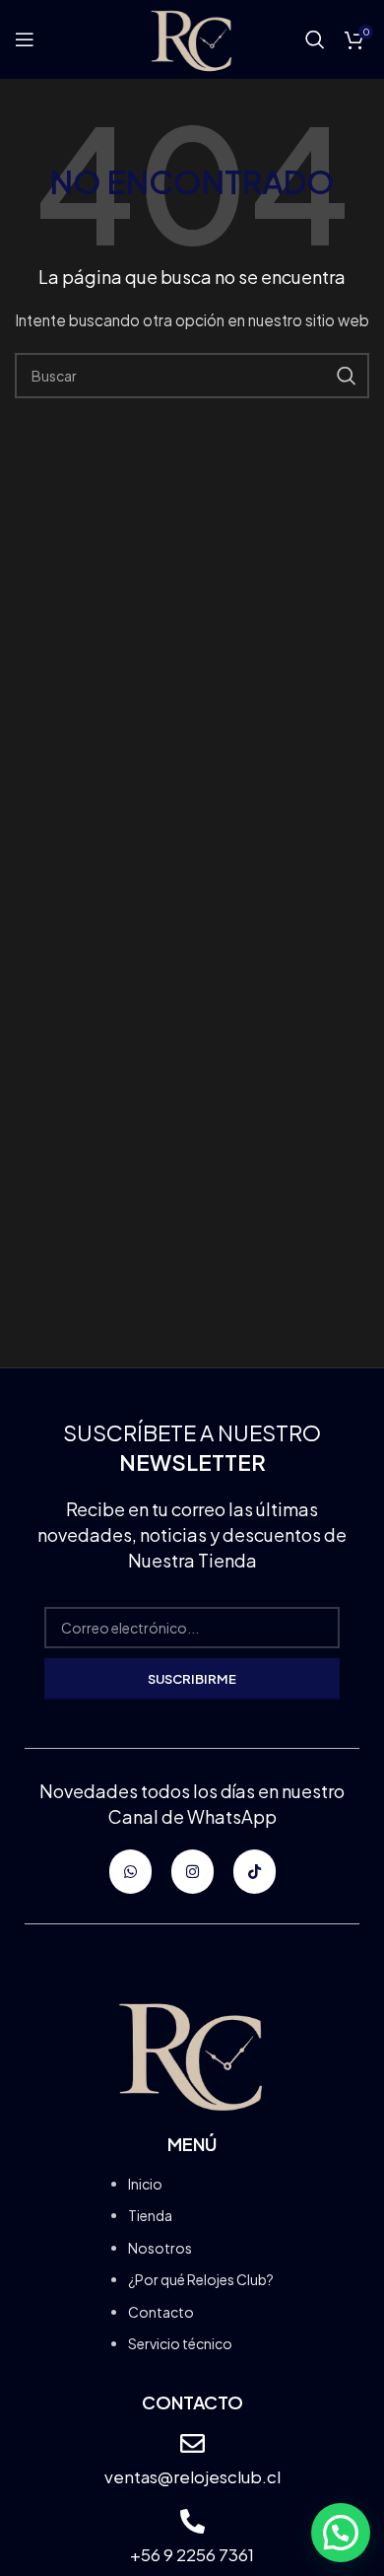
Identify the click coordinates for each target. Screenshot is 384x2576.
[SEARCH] (347, 376)
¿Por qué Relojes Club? (201, 2279)
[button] (341, 2533)
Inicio (145, 2184)
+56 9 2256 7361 (192, 2554)
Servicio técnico (180, 2343)
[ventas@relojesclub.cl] (192, 2443)
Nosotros (160, 2248)
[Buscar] (315, 39)
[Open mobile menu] (25, 39)
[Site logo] (192, 37)
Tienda (150, 2215)
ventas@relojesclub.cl (192, 2476)
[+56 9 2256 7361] (192, 2521)
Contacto (161, 2312)
